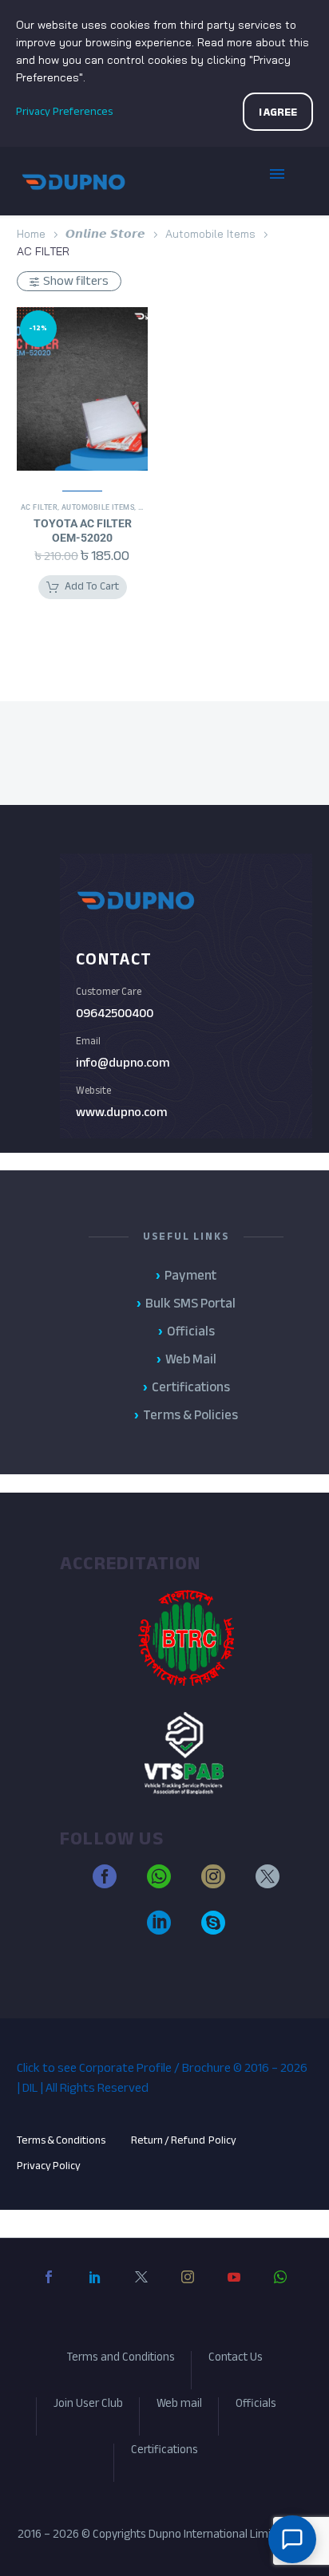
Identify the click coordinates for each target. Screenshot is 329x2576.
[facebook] (105, 1884)
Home (31, 234)
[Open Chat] (292, 2539)
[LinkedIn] (95, 2290)
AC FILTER (39, 507)
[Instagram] (188, 2290)
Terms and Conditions (121, 2359)
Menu (289, 181)
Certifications (164, 2452)
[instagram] (213, 1884)
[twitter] (268, 1884)
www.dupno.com (121, 1112)
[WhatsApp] (280, 2290)
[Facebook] (49, 2290)
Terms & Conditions (61, 2140)
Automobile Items (210, 234)
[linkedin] (159, 1930)
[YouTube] (234, 2290)
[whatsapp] (159, 1884)
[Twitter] (141, 2290)
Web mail (179, 2406)
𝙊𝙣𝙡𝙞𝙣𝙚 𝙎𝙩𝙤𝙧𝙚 (105, 234)
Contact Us (236, 2359)
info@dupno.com (123, 1063)
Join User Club (88, 2406)
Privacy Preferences (64, 111)
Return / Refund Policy (184, 2140)
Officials (256, 2406)
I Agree (278, 112)
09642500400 (115, 1013)
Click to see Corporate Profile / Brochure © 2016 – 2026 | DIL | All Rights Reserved (162, 2078)
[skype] (213, 1930)
